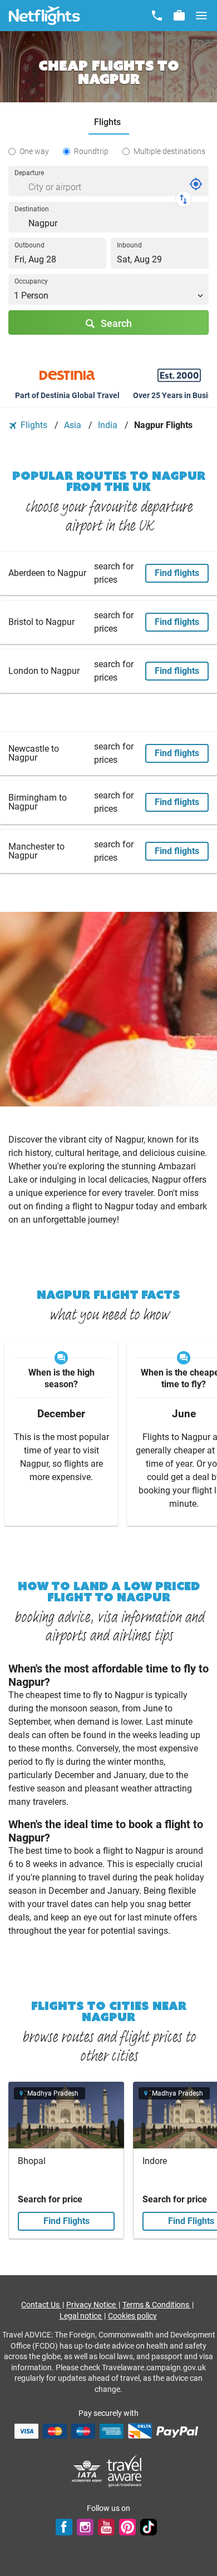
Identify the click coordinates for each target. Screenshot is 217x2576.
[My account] (179, 16)
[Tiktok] (149, 2527)
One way (34, 151)
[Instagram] (85, 2527)
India (109, 425)
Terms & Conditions (157, 2305)
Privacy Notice (92, 2305)
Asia (74, 425)
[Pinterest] (127, 2527)
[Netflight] (45, 16)
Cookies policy (132, 2316)
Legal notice (81, 2316)
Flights (34, 425)
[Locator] (196, 184)
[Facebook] (64, 2527)
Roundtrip (91, 151)
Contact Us (41, 2305)
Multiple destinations (169, 151)
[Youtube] (106, 2527)
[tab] (109, 123)
